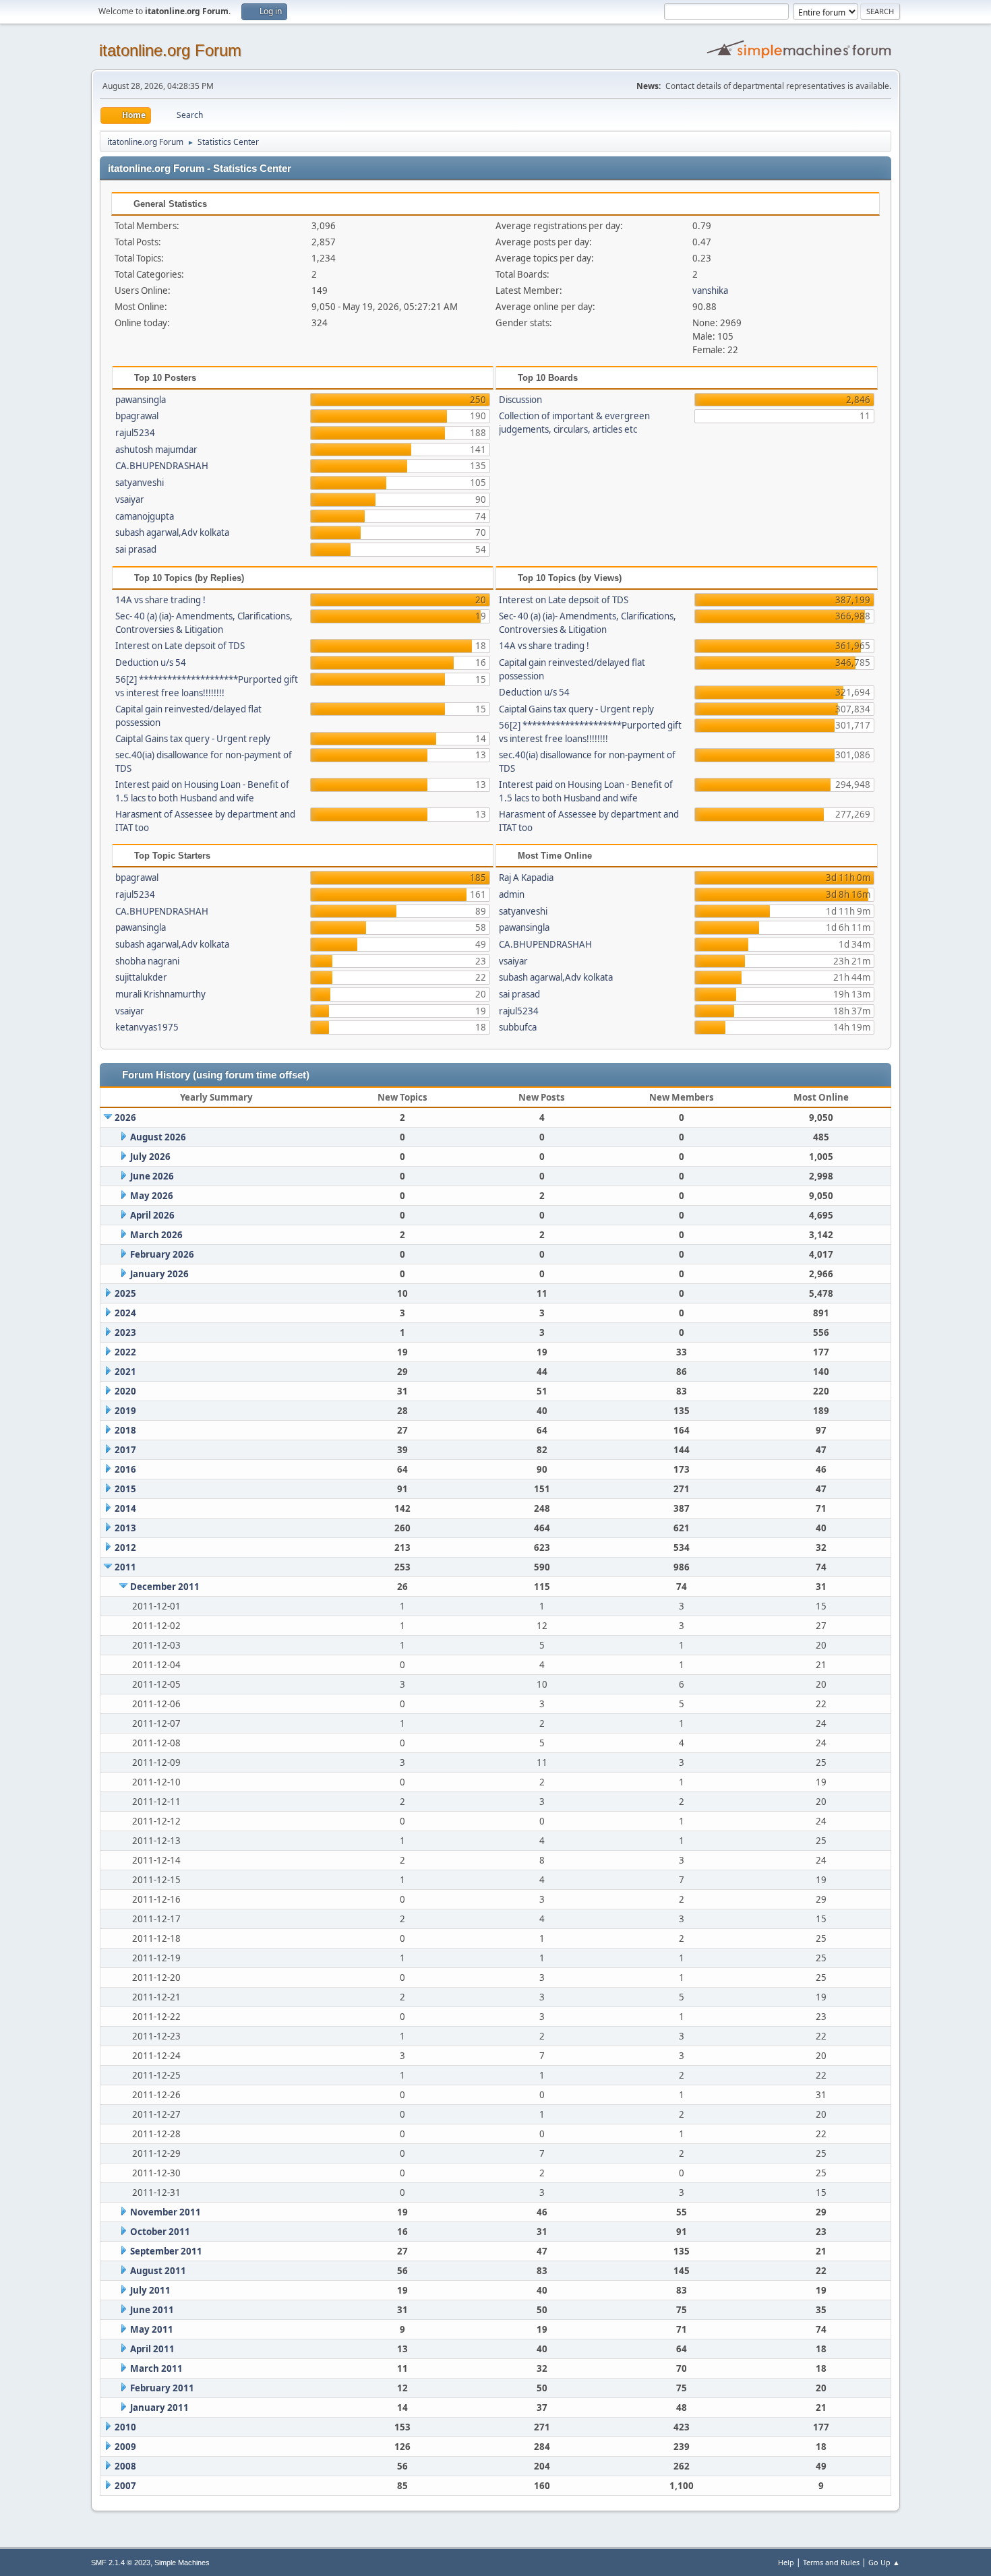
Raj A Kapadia (526, 878)
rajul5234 (135, 433)
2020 (125, 1391)
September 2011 (166, 2251)
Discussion (520, 400)
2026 (125, 1117)
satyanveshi (140, 483)
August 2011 (158, 2271)
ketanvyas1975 (147, 1027)
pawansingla (141, 400)
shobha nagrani (147, 961)
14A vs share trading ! (160, 600)
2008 (125, 2466)
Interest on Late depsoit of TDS (180, 646)
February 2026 (162, 1254)
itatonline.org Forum (170, 50)
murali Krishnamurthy (160, 994)
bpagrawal (137, 416)
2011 (125, 1567)
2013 (125, 1528)
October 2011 (160, 2232)
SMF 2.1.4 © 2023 (121, 2563)
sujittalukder (141, 977)
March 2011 (156, 2368)
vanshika (710, 290)
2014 (125, 1508)
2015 (125, 1489)
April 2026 (152, 1215)
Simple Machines (182, 2563)
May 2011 (152, 2329)
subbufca (518, 1027)
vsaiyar (130, 499)
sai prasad (136, 549)
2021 (125, 1372)
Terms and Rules (831, 2562)
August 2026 (158, 1137)
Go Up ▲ (884, 2562)
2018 (125, 1430)
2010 (125, 2427)
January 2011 (159, 2408)
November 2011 (166, 2212)
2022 (125, 1352)
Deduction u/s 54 (151, 663)
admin (512, 894)
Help (786, 2562)
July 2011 (150, 2290)
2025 (125, 1293)
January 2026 (159, 1274)
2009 (125, 2447)
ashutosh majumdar (156, 450)
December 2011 (165, 1587)
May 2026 (152, 1196)
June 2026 (152, 1176)
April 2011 (152, 2349)
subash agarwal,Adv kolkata (172, 532)
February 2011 (162, 2388)
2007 (125, 2486)
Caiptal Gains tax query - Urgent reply (193, 739)
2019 (125, 1411)
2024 (125, 1313)
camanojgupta (145, 516)
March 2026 (156, 1235)
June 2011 (152, 2310)
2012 (125, 1547)
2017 (125, 1450)
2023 (125, 1332)
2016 (125, 1469)
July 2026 (150, 1157)
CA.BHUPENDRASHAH (162, 466)
